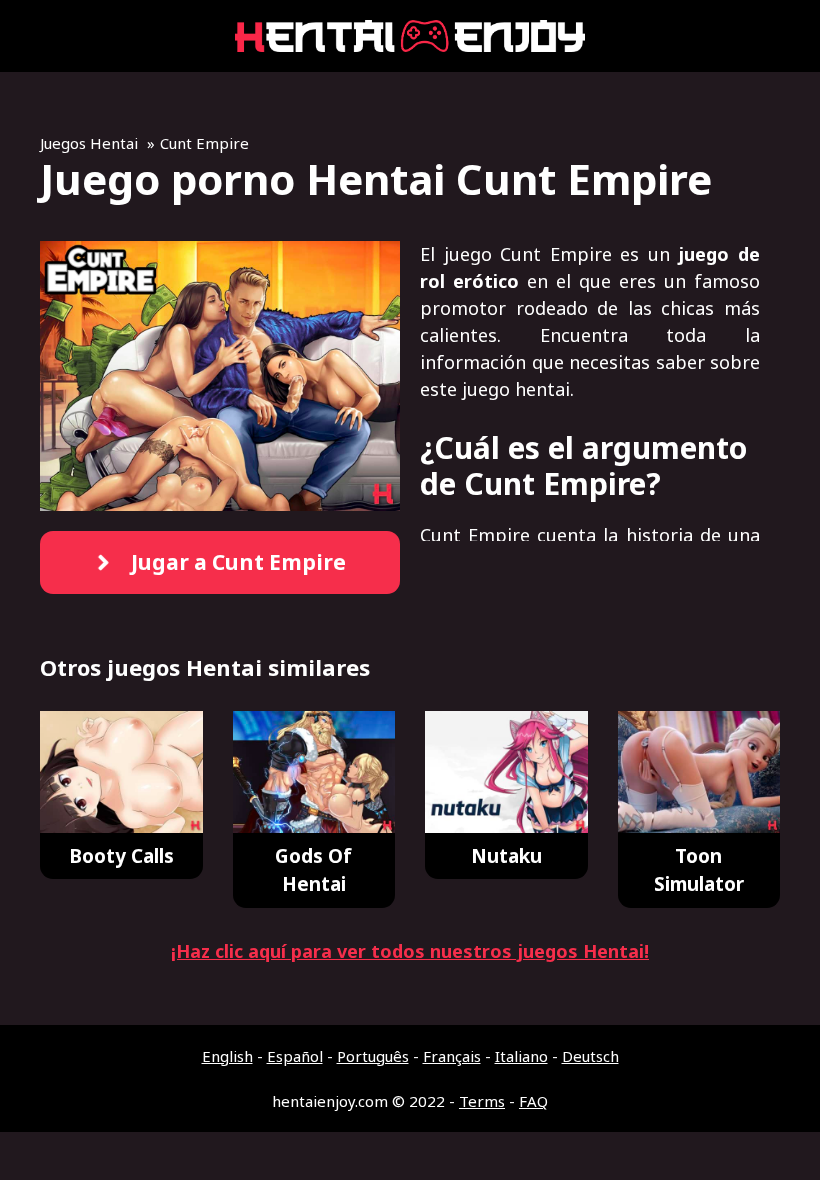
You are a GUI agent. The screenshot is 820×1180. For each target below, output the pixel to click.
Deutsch (590, 1056)
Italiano (521, 1056)
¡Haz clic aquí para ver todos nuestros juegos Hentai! (410, 951)
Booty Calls (121, 856)
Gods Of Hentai (313, 870)
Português (373, 1056)
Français (452, 1056)
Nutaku (506, 856)
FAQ (533, 1101)
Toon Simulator (699, 870)
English (227, 1056)
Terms (482, 1101)
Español (295, 1056)
